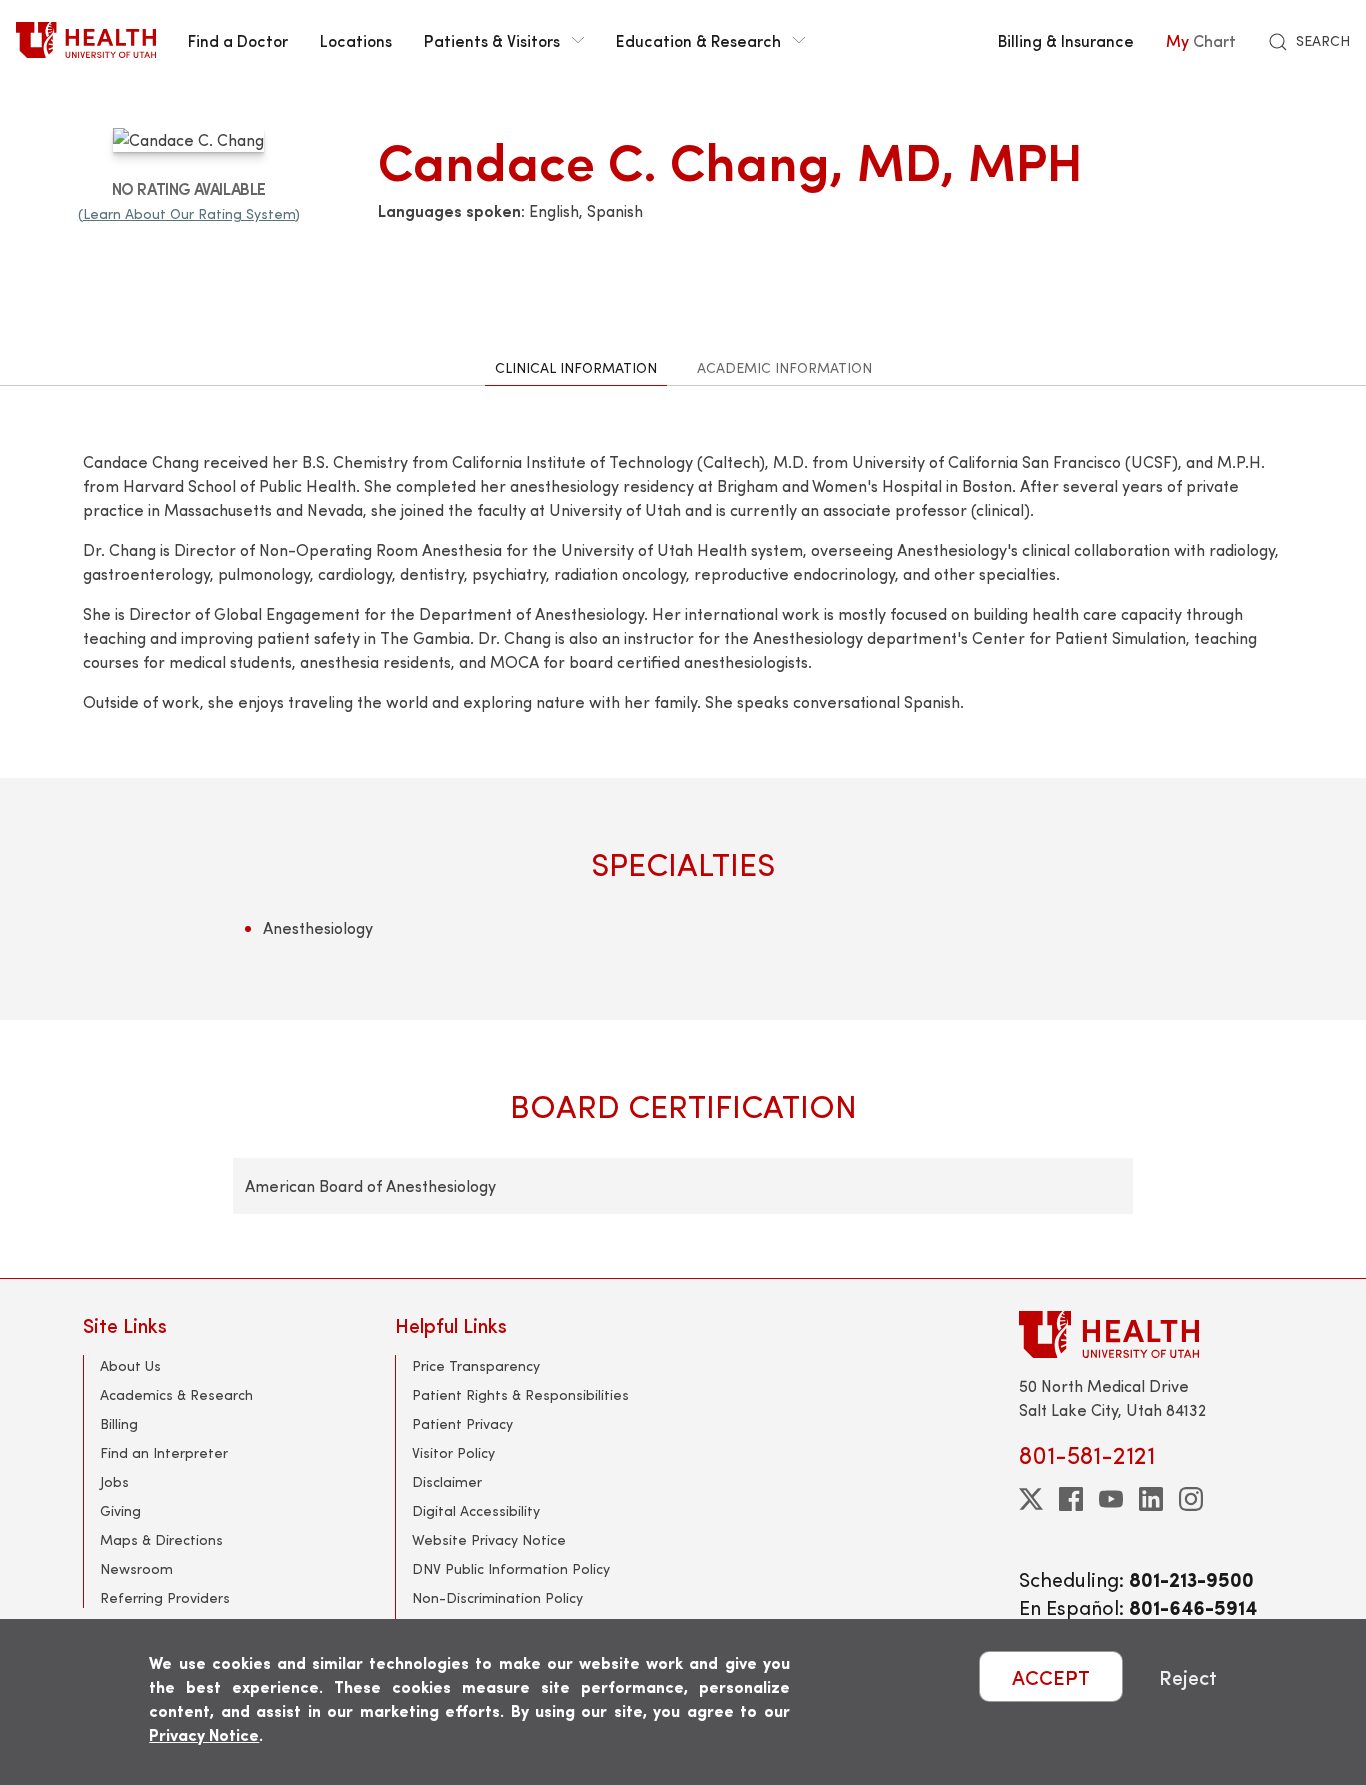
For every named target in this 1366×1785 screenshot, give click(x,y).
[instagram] (1191, 1499)
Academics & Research (176, 1394)
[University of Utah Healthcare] (1151, 1334)
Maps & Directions (161, 1539)
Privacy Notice (204, 1734)
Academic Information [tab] (784, 367)
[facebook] (1071, 1499)
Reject (1188, 1676)
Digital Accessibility (476, 1510)
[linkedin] (1151, 1499)
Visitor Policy (453, 1452)
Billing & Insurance (1066, 40)
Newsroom (136, 1568)
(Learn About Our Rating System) (189, 213)
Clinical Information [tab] (576, 367)
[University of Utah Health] (86, 40)
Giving (120, 1510)
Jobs (114, 1481)
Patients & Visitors (492, 40)
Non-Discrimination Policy (497, 1597)
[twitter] (1031, 1499)
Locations (356, 40)
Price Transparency (476, 1365)
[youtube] (1111, 1499)
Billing (119, 1423)
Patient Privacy (462, 1423)
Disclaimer (447, 1481)
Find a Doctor (238, 40)
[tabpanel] (683, 831)
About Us (130, 1365)
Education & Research (698, 40)
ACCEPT (1051, 1676)
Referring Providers (165, 1597)
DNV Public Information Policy (511, 1568)
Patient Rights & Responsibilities (520, 1394)
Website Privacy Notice (489, 1539)
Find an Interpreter (164, 1452)
